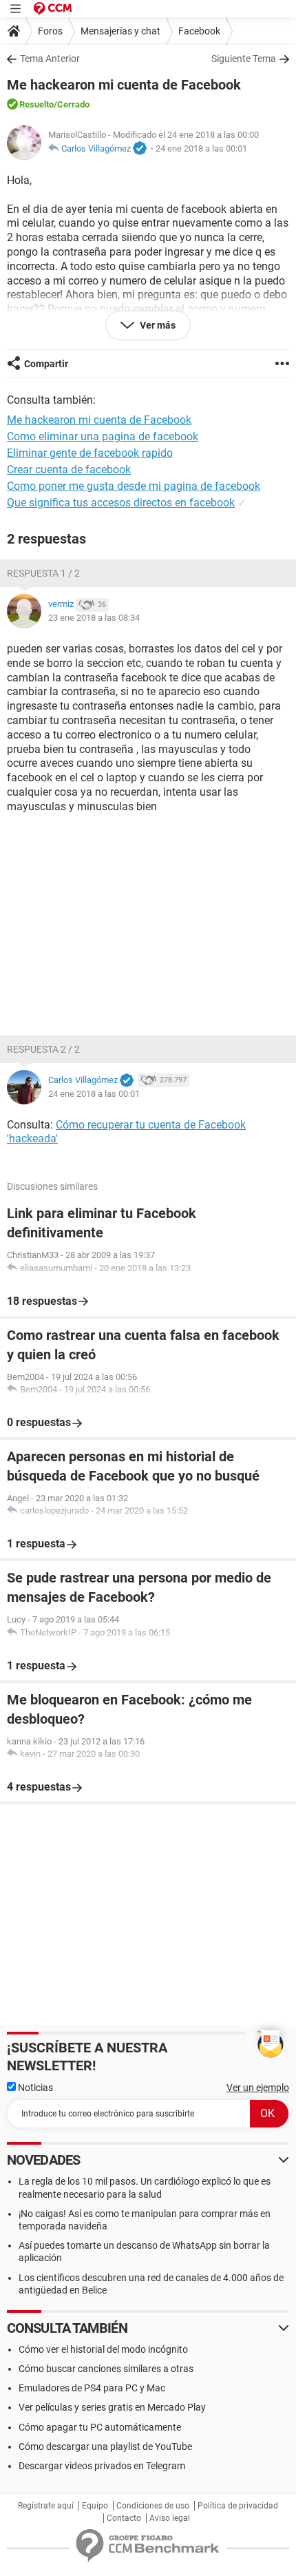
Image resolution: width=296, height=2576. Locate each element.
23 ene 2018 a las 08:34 (94, 618)
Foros (50, 31)
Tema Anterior (50, 59)
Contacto (124, 2518)
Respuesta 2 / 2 (43, 1049)
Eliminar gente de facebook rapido (90, 453)
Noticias (34, 2088)
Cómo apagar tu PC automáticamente (100, 2427)
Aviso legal (170, 2518)
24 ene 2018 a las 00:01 (201, 148)
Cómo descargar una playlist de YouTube (105, 2446)
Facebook (199, 31)
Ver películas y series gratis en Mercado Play (112, 2407)
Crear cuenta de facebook (69, 470)
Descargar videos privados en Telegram (102, 2466)
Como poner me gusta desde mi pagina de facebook (134, 486)
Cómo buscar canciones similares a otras (106, 2369)
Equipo (95, 2506)
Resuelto (36, 104)
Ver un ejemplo (258, 2088)
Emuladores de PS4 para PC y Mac (92, 2388)
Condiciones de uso (153, 2506)
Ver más (157, 325)
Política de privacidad (238, 2506)
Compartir (46, 364)
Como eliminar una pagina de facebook (103, 436)
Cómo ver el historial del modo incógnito (103, 2349)
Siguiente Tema (244, 59)
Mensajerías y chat (120, 31)
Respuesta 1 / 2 (43, 573)
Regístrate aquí (46, 2506)
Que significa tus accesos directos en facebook (121, 503)
